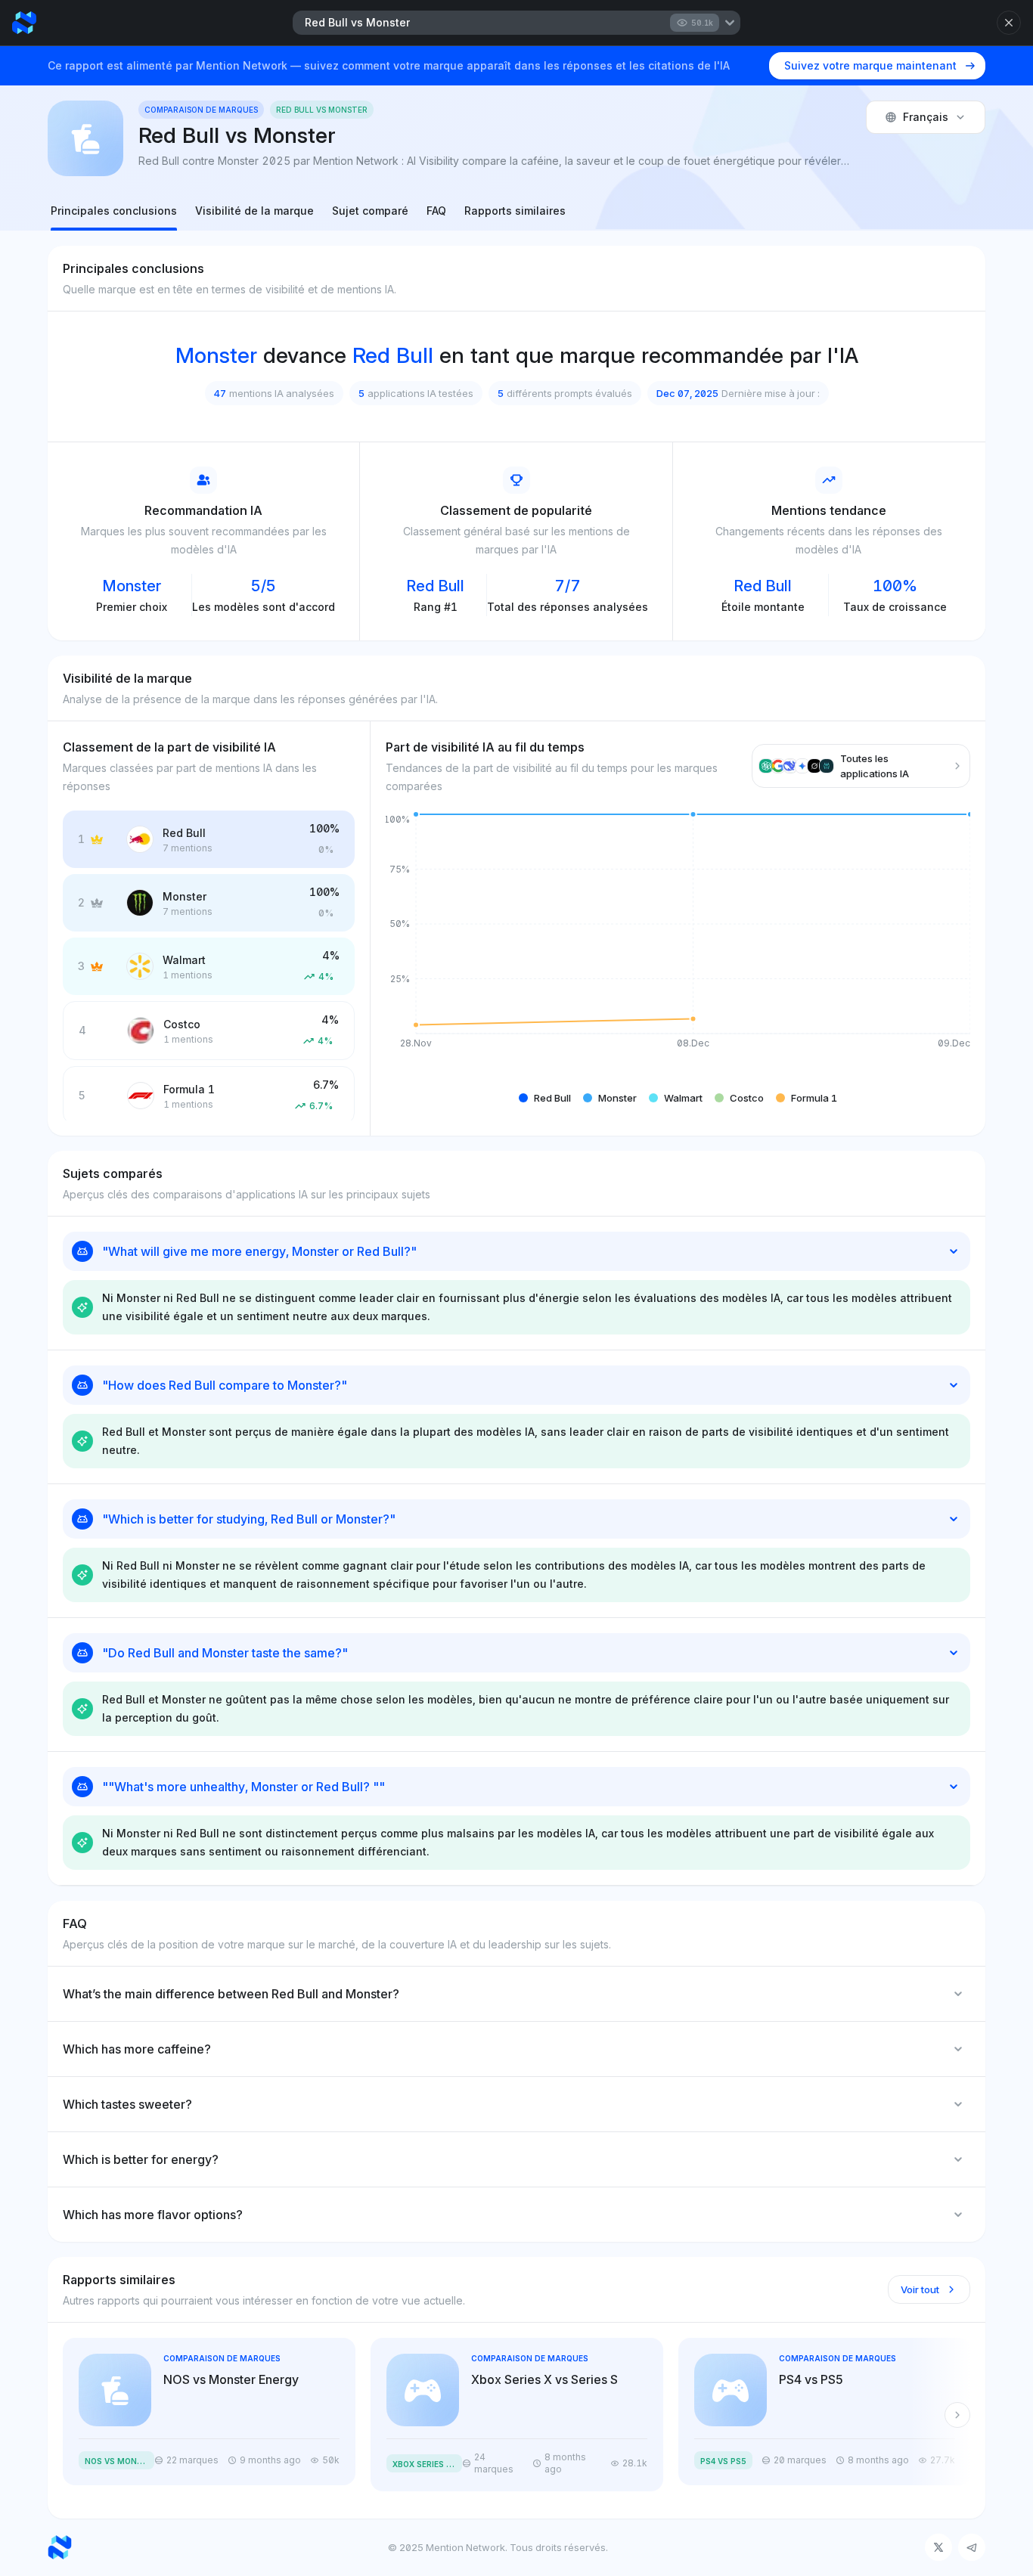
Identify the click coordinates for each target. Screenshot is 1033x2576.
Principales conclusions (114, 211)
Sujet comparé (370, 211)
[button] (545, 1098)
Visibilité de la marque (254, 211)
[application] (678, 943)
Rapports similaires (515, 211)
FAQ (436, 211)
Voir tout (920, 2289)
